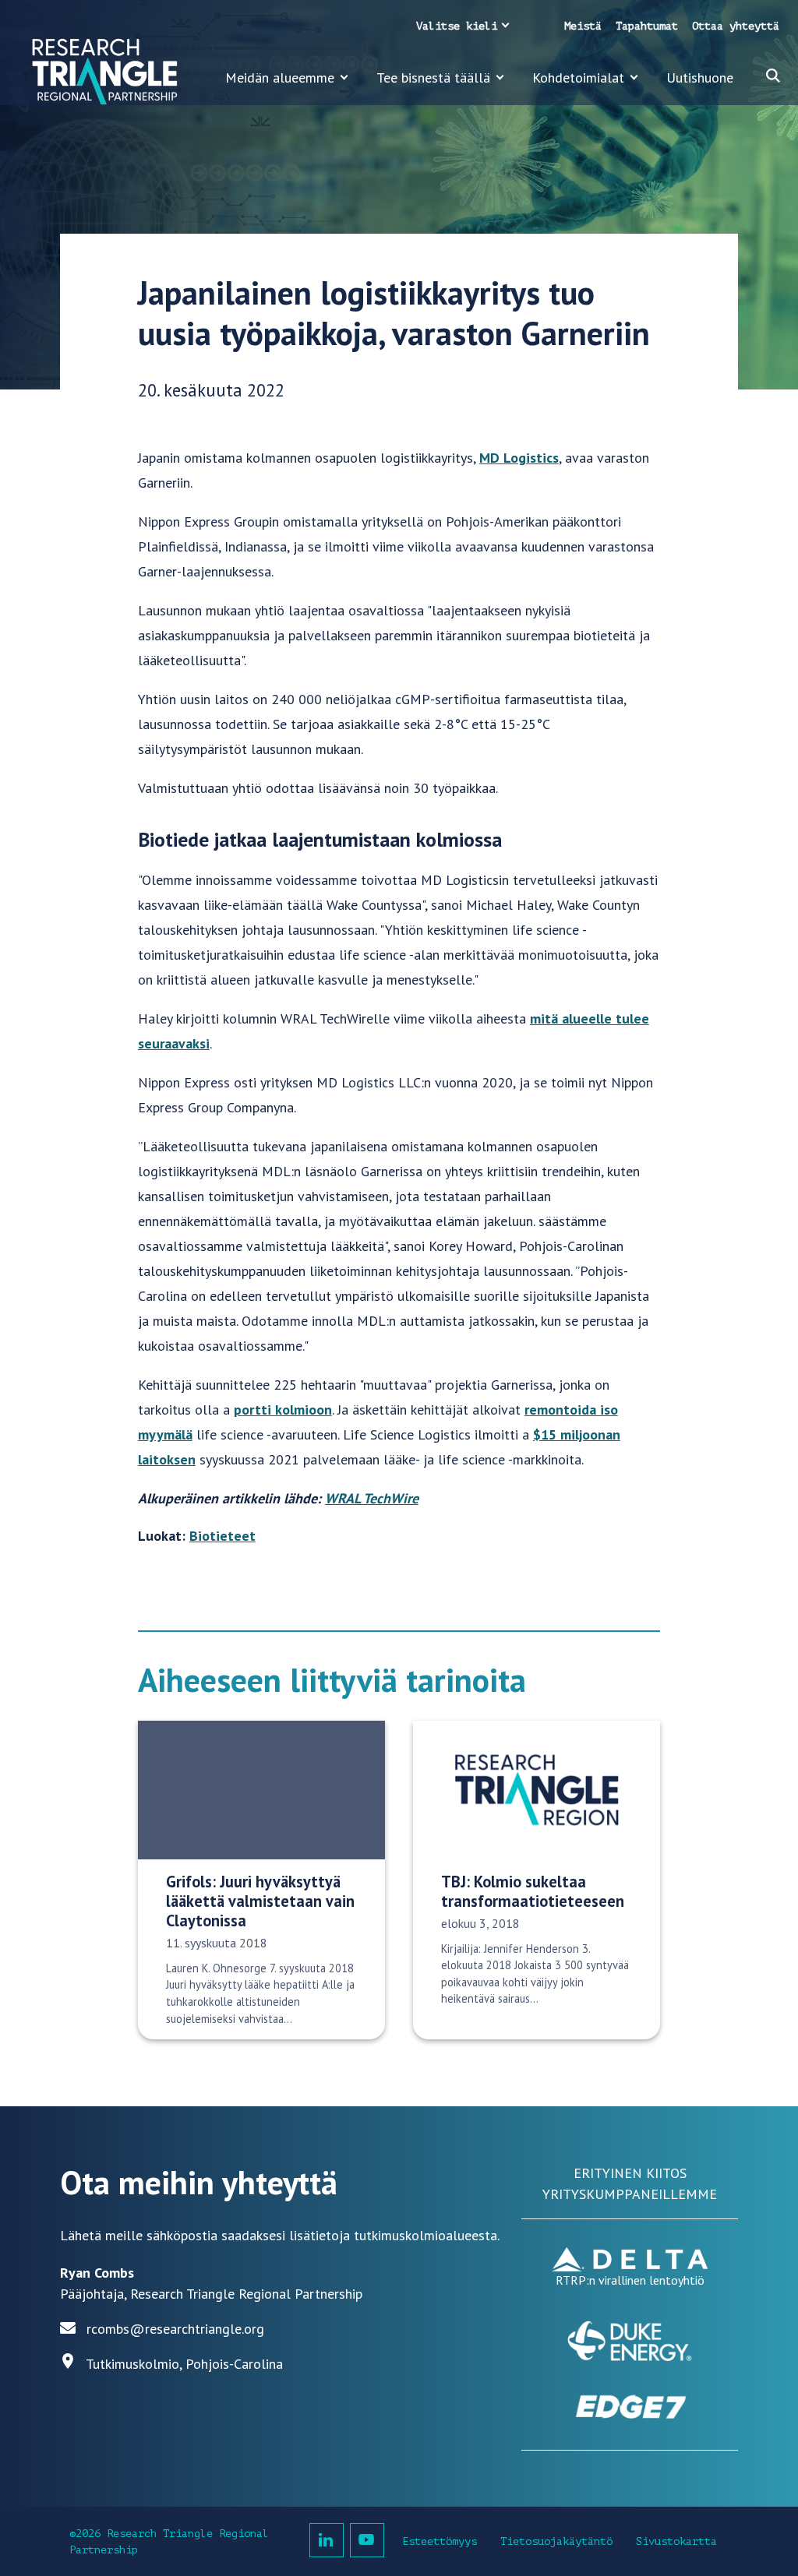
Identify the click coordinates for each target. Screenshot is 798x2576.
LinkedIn (327, 2540)
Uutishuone (700, 78)
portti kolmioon (283, 1410)
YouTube (367, 2540)
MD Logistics (519, 458)
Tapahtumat (647, 26)
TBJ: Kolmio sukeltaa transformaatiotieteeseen (533, 1891)
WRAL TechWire (372, 1498)
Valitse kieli (457, 26)
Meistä (583, 26)
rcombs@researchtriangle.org (175, 2329)
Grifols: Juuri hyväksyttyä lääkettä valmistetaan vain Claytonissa (260, 1901)
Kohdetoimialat (578, 78)
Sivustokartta (676, 2541)
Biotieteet (222, 1536)
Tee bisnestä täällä (433, 78)
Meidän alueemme (280, 78)
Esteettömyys (440, 2541)
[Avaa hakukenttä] (773, 76)
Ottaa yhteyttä (736, 26)
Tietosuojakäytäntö (556, 2541)
